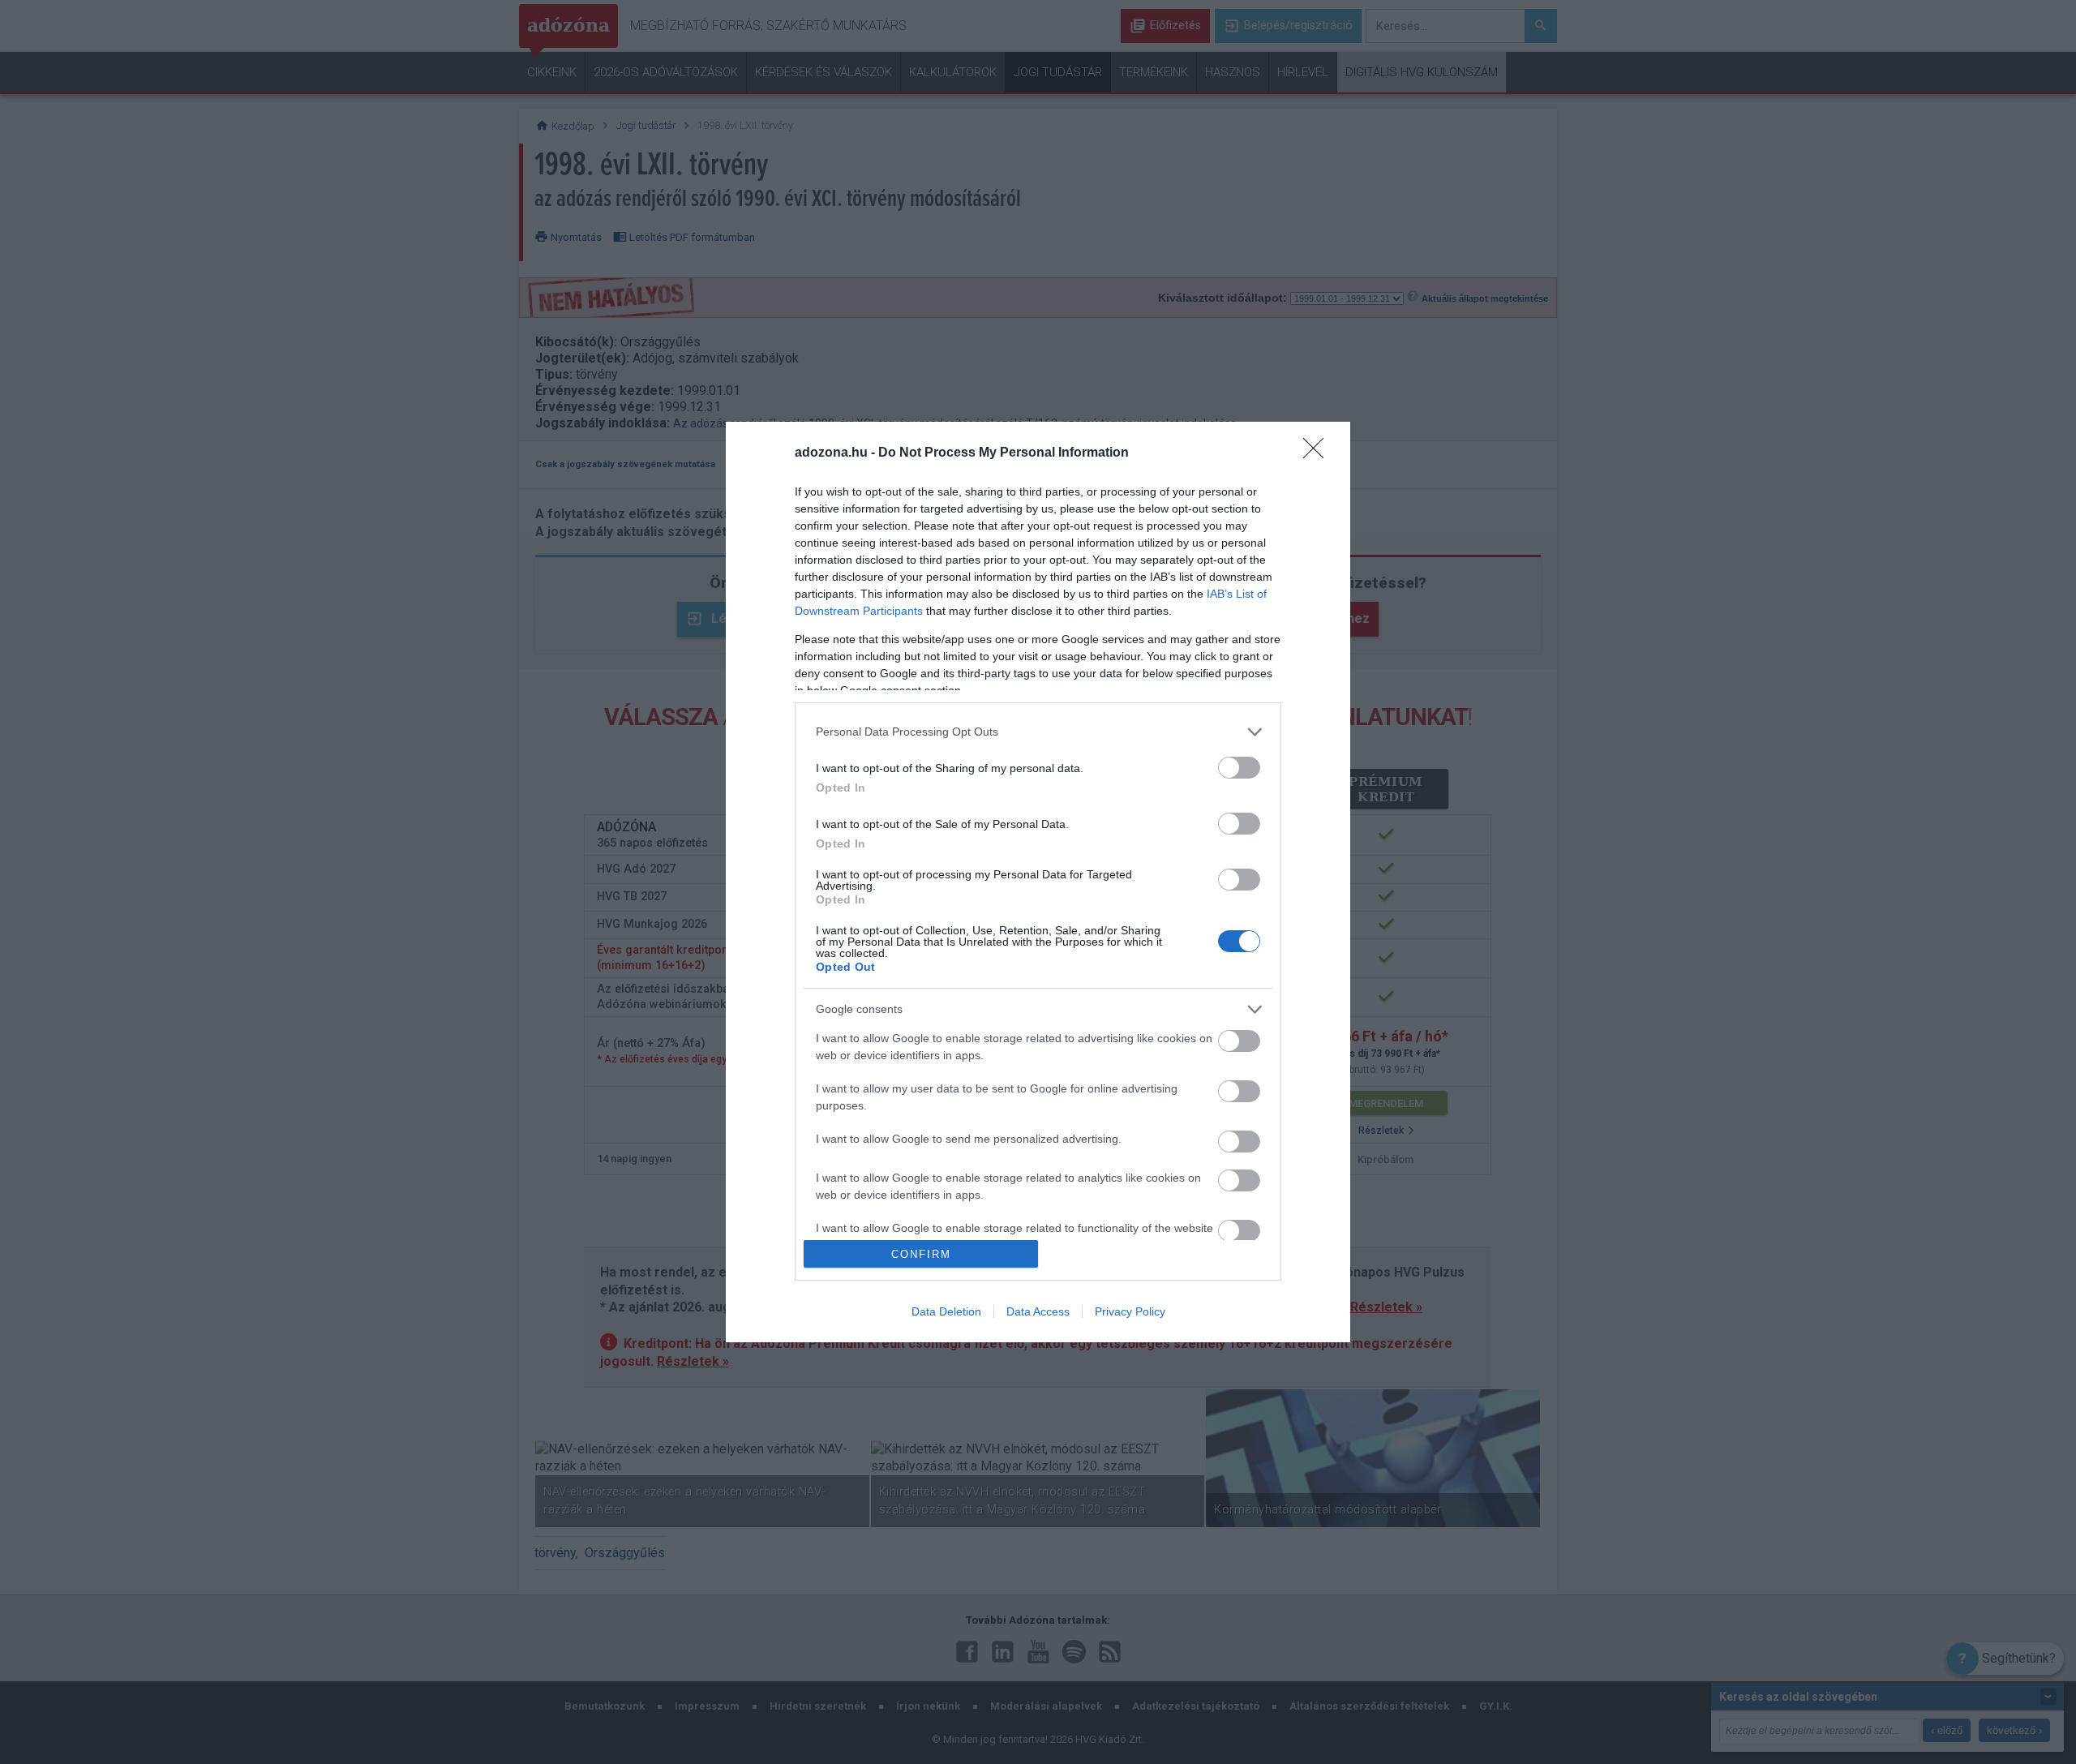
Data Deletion (946, 1311)
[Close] (1319, 453)
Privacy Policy (1130, 1311)
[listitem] (1038, 732)
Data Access (1038, 1311)
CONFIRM (921, 1254)
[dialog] (1038, 882)
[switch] (1239, 768)
